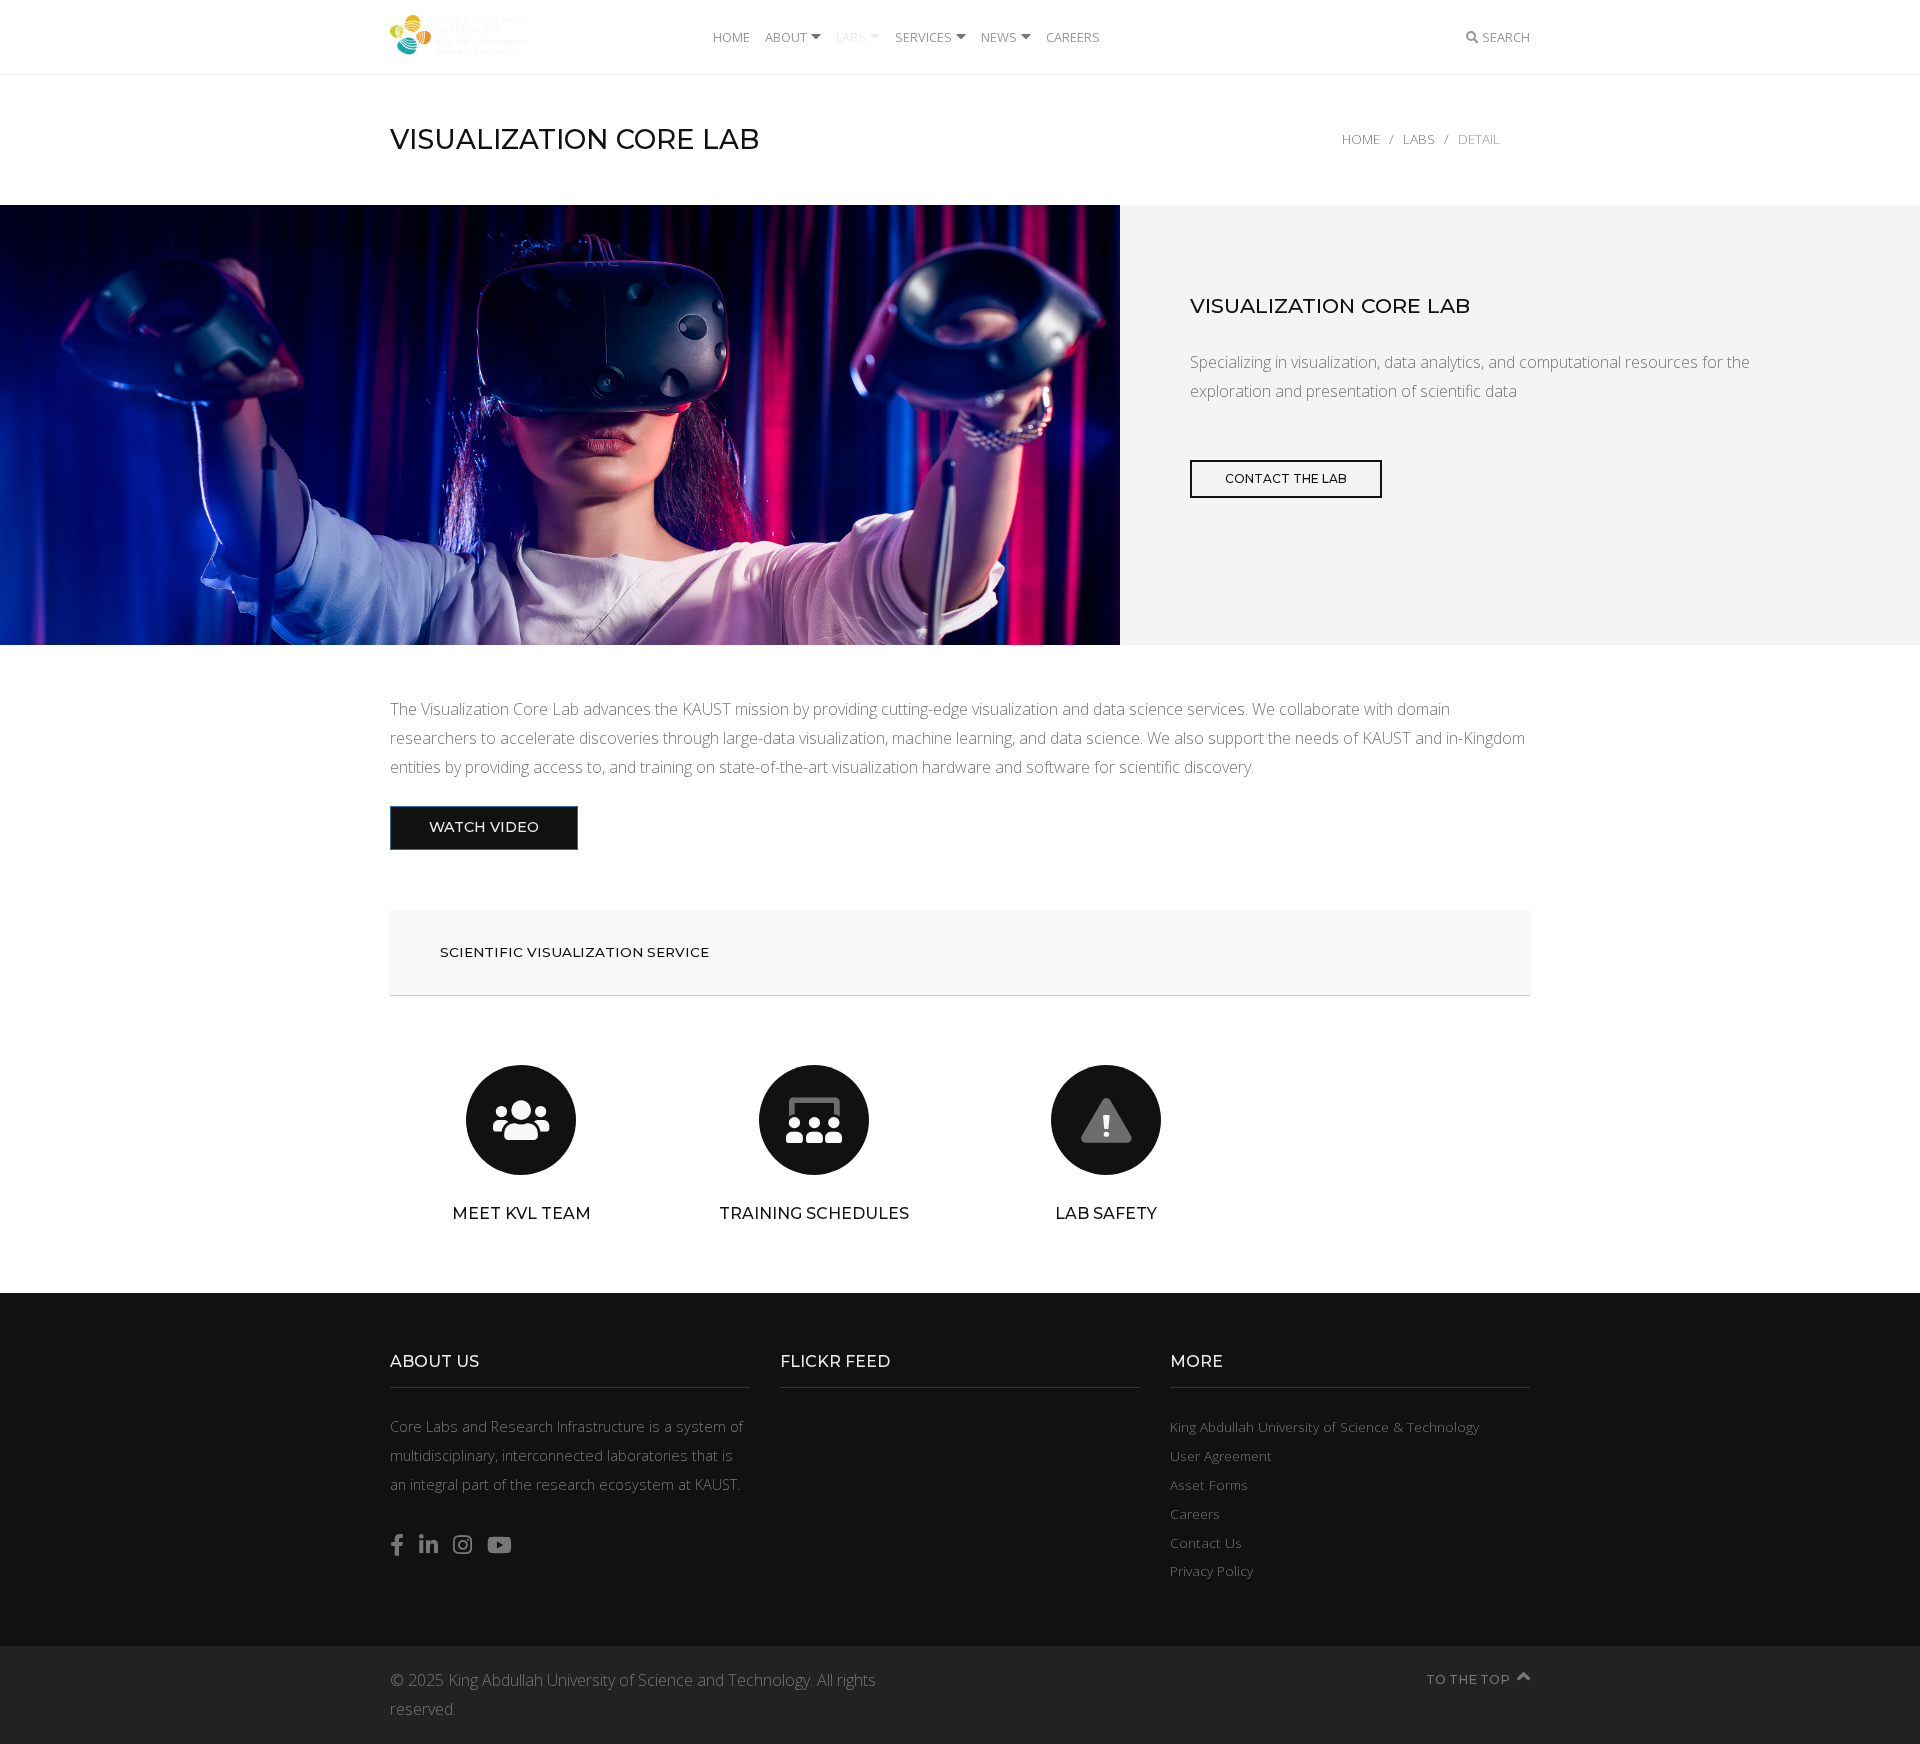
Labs (851, 37)
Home (731, 37)
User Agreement (1221, 1455)
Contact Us (1206, 1542)
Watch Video (484, 827)
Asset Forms (1209, 1484)
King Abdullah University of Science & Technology (1324, 1426)
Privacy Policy (1211, 1570)
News (999, 37)
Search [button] (1504, 37)
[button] (960, 952)
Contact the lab (1286, 478)
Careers (1073, 37)
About (786, 37)
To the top (1468, 1679)
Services (923, 37)
